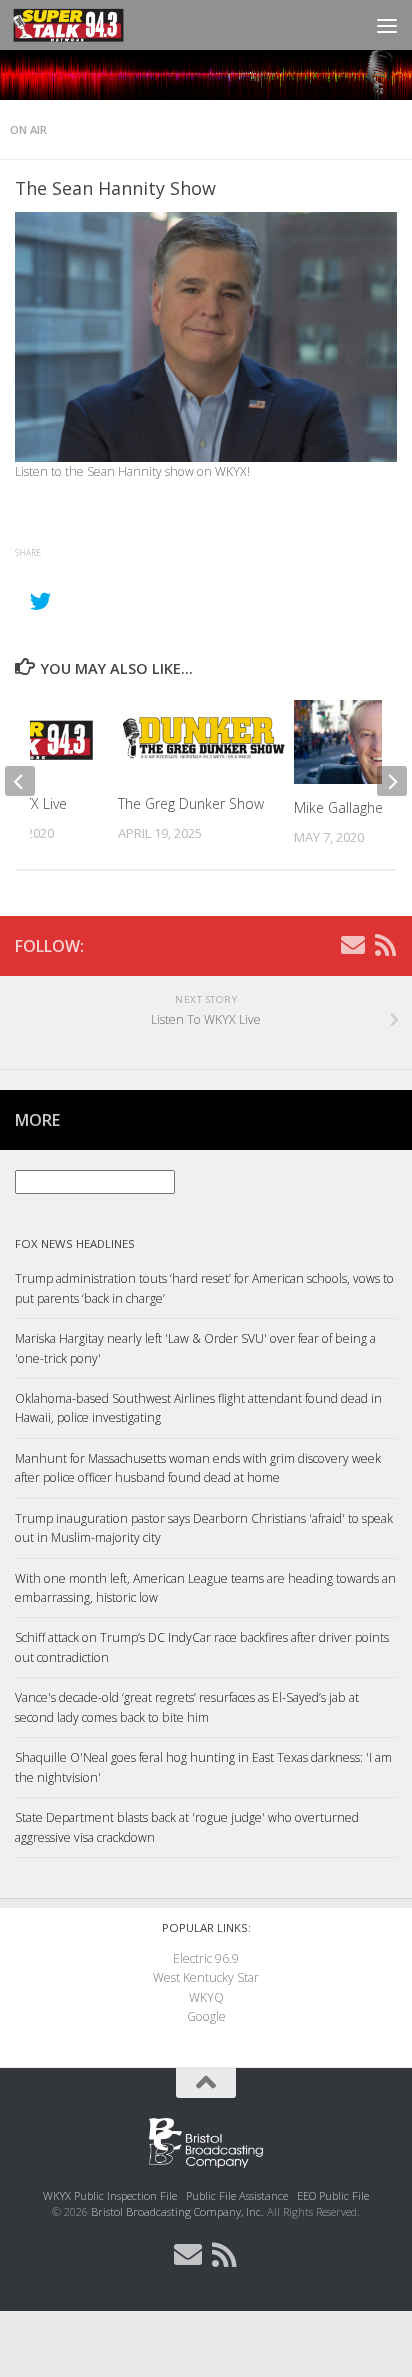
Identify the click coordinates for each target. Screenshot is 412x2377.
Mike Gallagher (341, 807)
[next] (392, 781)
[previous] (20, 781)
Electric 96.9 (206, 1958)
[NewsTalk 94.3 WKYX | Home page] (87, 25)
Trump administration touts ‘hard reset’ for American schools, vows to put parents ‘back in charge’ (204, 1288)
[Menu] (387, 25)
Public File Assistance (237, 2195)
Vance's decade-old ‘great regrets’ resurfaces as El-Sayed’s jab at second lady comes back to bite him (187, 1707)
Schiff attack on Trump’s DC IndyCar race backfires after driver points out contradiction (202, 1647)
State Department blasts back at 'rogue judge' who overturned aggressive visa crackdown (187, 1827)
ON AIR (28, 129)
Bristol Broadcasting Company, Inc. (177, 2211)
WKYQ (206, 1997)
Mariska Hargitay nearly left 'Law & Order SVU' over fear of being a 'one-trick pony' (195, 1348)
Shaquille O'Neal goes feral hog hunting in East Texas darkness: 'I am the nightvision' (203, 1767)
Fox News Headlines (75, 1243)
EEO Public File (333, 2195)
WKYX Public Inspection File (110, 2195)
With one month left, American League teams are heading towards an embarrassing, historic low (205, 1588)
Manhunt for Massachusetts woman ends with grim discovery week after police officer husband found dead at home (198, 1468)
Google (206, 2016)
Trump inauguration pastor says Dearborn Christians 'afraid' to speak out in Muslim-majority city (204, 1528)
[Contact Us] (353, 945)
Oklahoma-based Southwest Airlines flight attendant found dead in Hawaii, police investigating (198, 1408)
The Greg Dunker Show (191, 803)
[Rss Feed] (385, 945)
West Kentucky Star (206, 1977)
